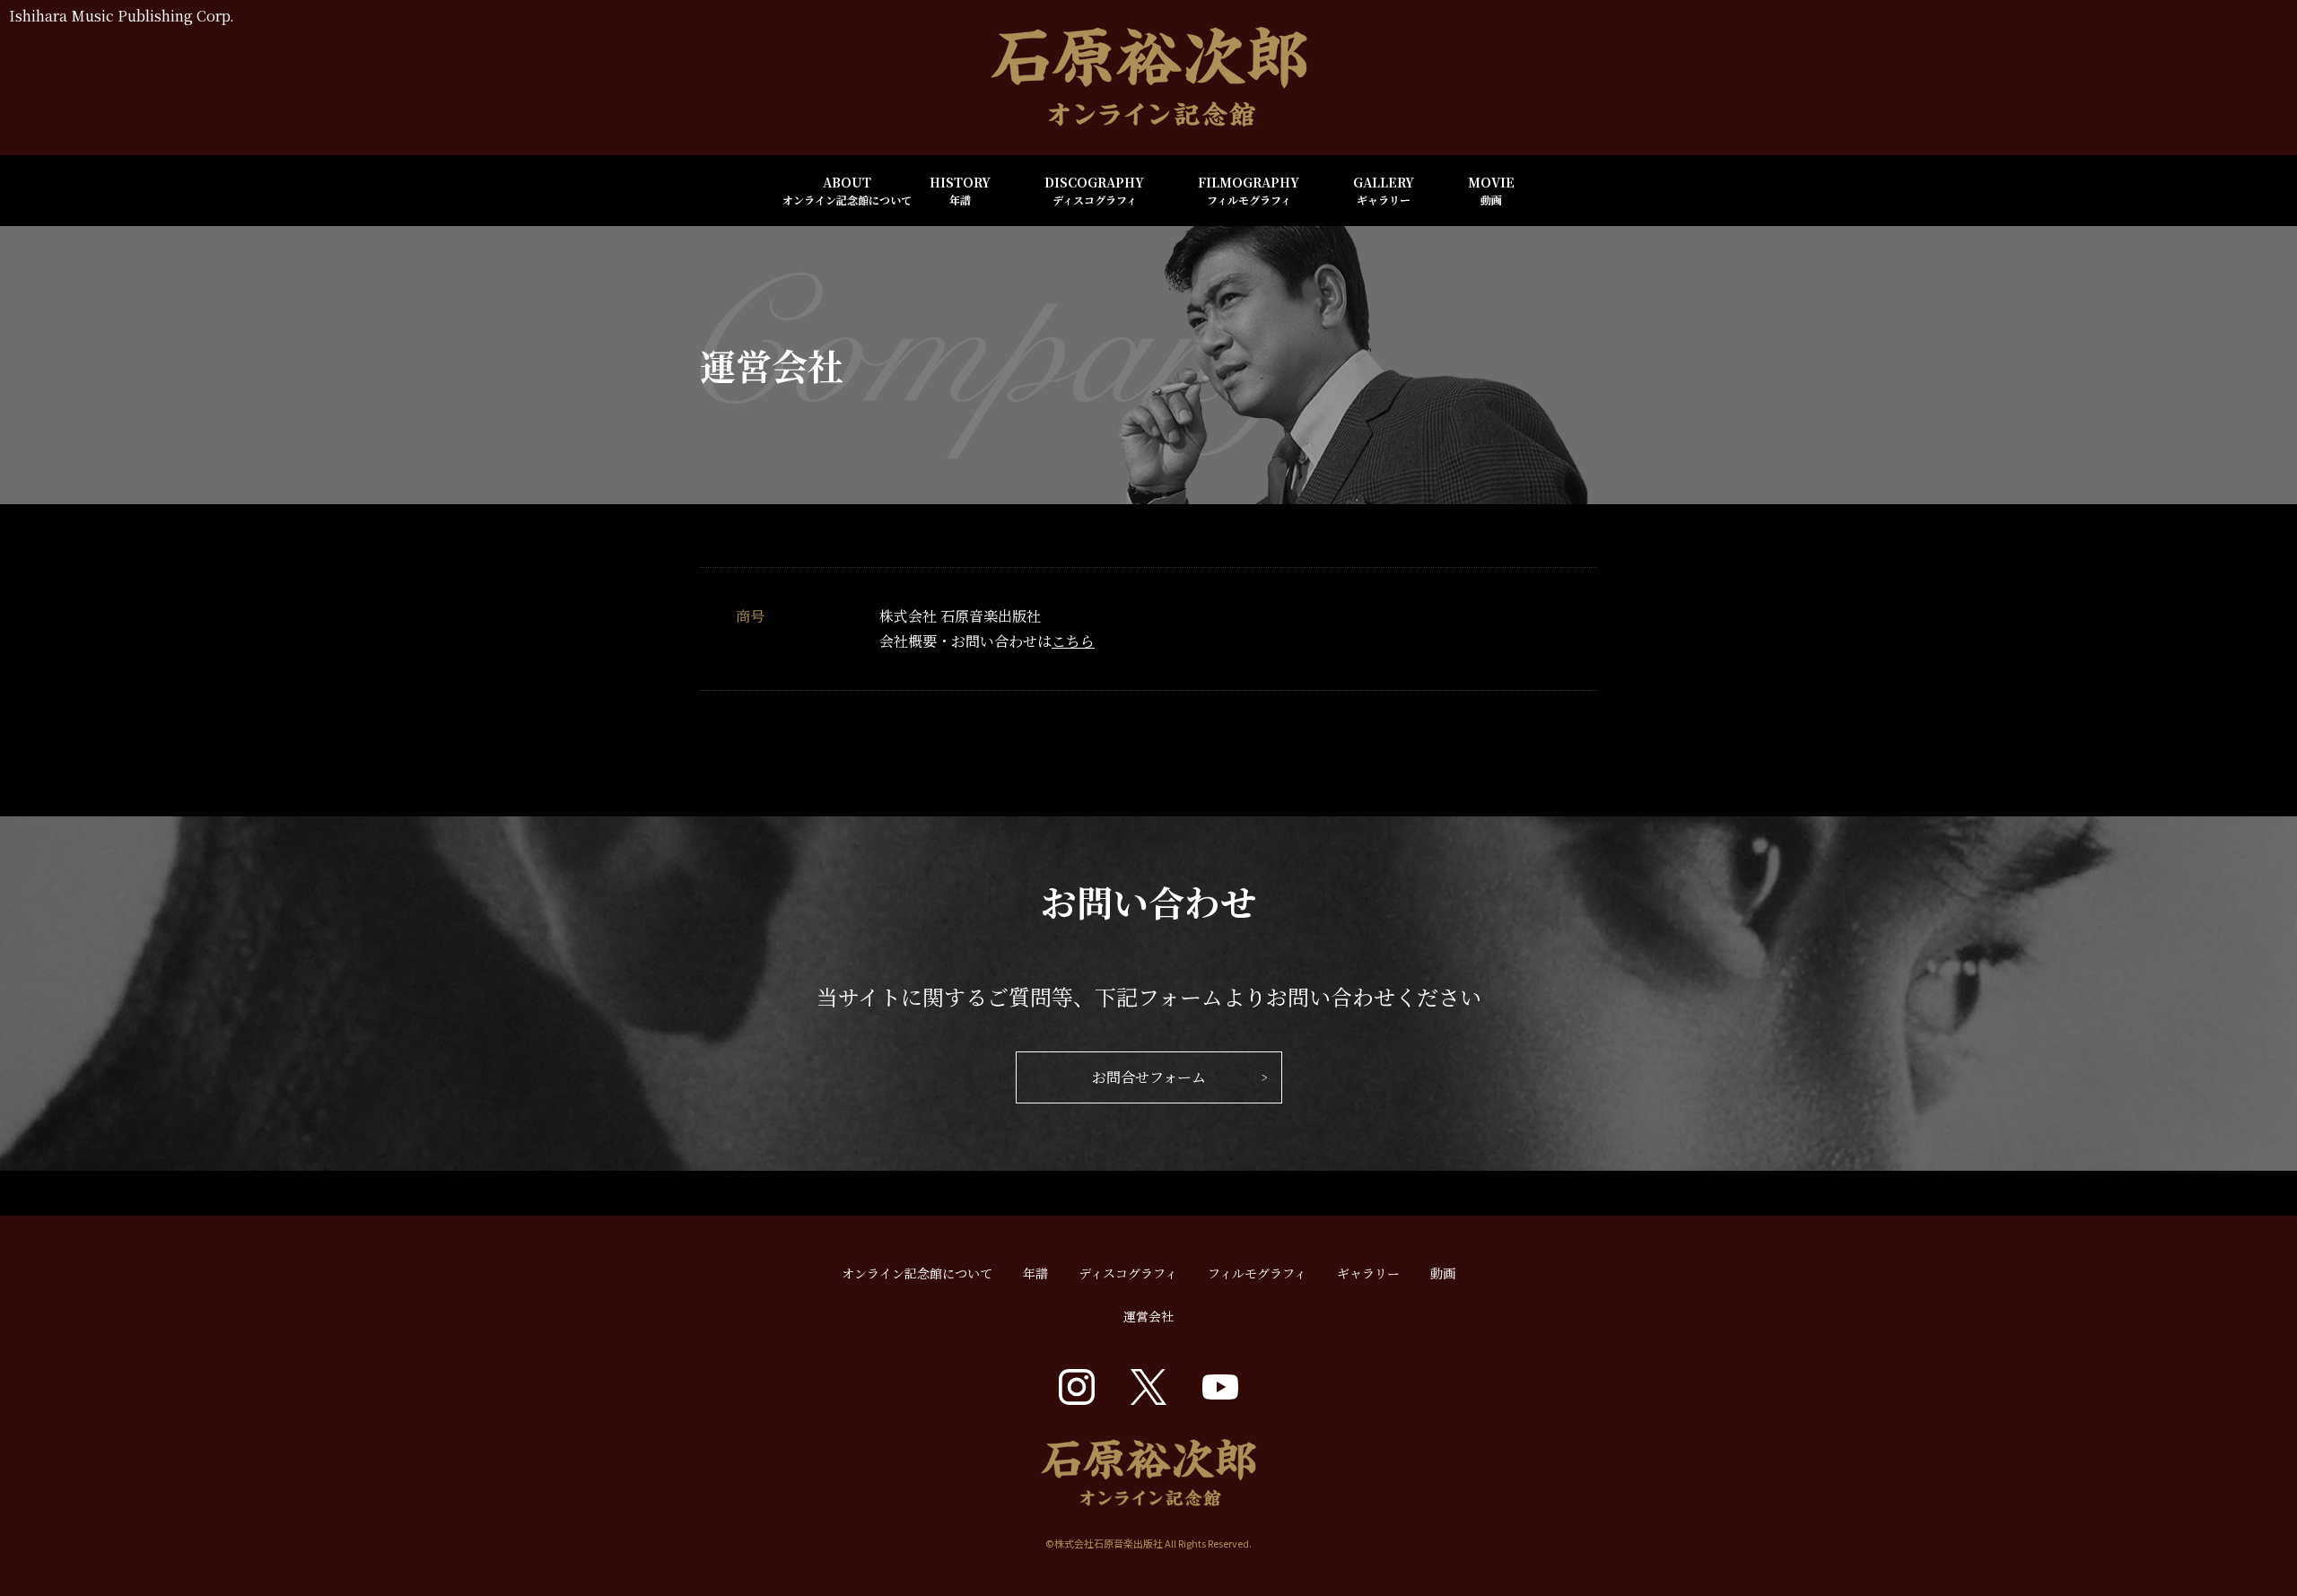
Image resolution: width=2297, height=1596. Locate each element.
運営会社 (1148, 1316)
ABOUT (847, 190)
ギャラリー (1368, 1273)
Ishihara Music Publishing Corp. (122, 16)
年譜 (1035, 1273)
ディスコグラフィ (1128, 1273)
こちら (1073, 641)
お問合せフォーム (1149, 1077)
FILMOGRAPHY (1249, 190)
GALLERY (1384, 190)
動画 (1443, 1273)
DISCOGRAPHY (1094, 190)
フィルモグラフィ (1257, 1273)
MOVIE (1491, 190)
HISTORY (960, 190)
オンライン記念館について (917, 1273)
